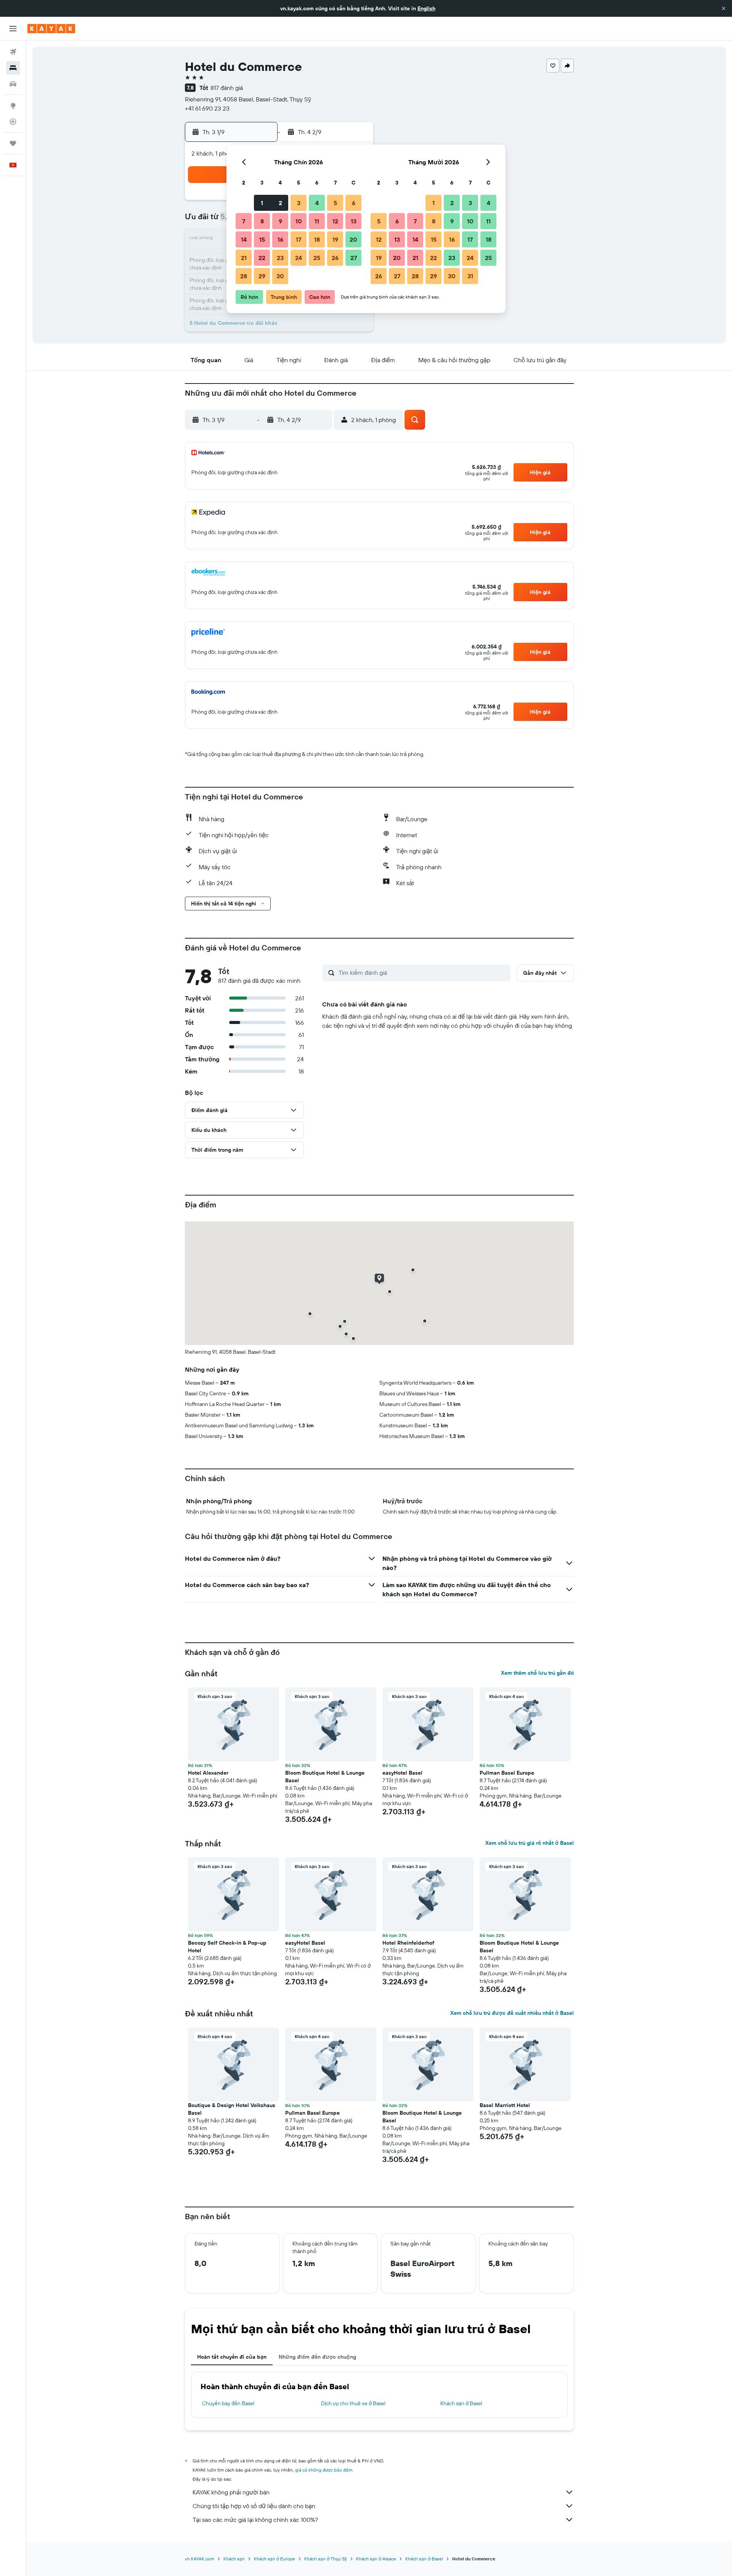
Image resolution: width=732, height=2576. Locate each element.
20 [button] (353, 239)
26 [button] (335, 258)
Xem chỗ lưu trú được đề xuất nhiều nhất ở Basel (512, 2013)
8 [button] (262, 221)
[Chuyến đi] (13, 143)
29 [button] (262, 276)
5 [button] (335, 203)
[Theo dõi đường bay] (13, 122)
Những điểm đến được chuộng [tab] (317, 2357)
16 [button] (280, 239)
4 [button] (317, 203)
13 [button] (354, 221)
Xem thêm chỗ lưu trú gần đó (537, 1673)
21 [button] (244, 258)
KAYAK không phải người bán (231, 2492)
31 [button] (470, 276)
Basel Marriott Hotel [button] (505, 2105)
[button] (724, 8)
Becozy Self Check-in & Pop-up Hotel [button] (227, 1947)
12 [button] (335, 221)
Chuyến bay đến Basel (228, 2403)
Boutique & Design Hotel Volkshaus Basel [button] (232, 2109)
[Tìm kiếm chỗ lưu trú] (13, 68)
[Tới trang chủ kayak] (51, 29)
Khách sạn (234, 2559)
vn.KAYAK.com (200, 2559)
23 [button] (280, 258)
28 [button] (244, 276)
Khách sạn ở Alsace (376, 2559)
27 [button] (354, 258)
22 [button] (262, 258)
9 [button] (280, 221)
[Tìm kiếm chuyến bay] (13, 52)
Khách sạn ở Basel (461, 2403)
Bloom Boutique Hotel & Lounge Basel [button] (325, 1777)
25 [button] (317, 258)
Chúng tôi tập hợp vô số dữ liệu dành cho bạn (254, 2506)
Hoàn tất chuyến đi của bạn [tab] (232, 2357)
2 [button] (280, 203)
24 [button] (299, 258)
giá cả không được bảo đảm (324, 2470)
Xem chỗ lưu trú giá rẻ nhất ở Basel (530, 1843)
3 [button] (299, 203)
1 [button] (262, 203)
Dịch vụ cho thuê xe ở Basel (353, 2403)
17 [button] (299, 239)
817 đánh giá (227, 88)
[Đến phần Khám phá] (13, 106)
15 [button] (262, 239)
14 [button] (244, 239)
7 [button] (244, 221)
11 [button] (317, 221)
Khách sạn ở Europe (274, 2559)
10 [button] (299, 221)
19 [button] (335, 239)
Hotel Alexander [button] (208, 1773)
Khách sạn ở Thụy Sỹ (326, 2559)
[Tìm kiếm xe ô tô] (13, 84)
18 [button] (317, 239)
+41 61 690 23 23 (207, 108)
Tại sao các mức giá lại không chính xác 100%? (255, 2520)
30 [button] (280, 276)
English (426, 8)
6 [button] (354, 203)
